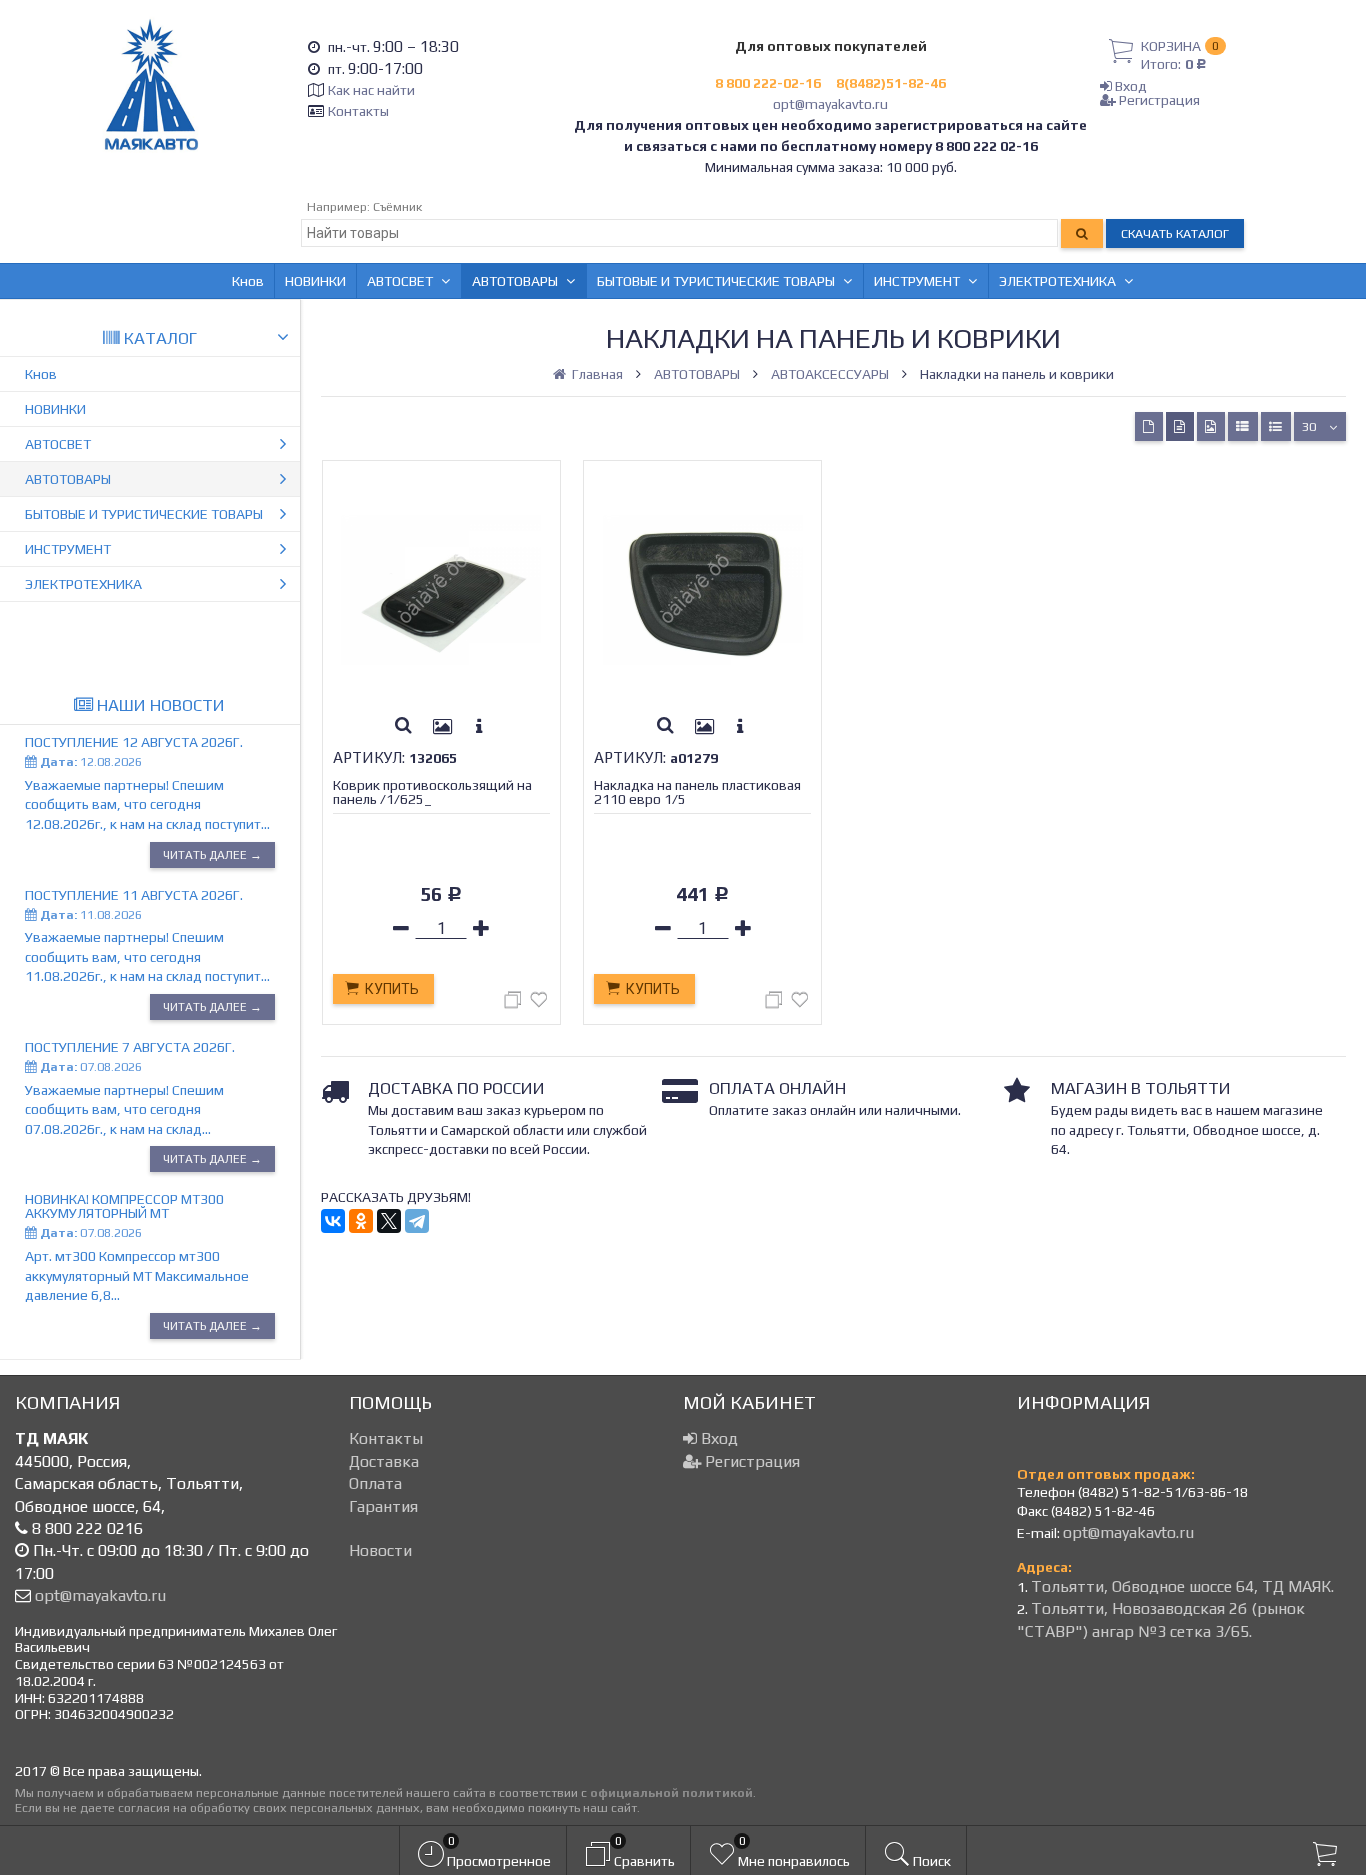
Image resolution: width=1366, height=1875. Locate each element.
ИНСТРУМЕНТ (917, 281)
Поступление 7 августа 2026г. (130, 1047)
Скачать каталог (1175, 233)
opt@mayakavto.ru (830, 104)
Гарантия (383, 1506)
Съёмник (397, 206)
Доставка (384, 1461)
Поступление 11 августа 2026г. (134, 895)
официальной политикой (671, 1792)
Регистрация (1158, 100)
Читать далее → (212, 855)
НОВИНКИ (315, 281)
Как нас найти (371, 90)
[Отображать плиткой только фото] (1211, 426)
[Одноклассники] (361, 1221)
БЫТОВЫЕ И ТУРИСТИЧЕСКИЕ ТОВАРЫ (716, 281)
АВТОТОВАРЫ (515, 281)
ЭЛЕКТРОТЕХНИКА (1057, 281)
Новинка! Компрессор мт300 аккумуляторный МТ (124, 1206)
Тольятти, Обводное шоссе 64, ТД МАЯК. (1182, 1586)
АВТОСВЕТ (400, 281)
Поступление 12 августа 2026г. (134, 742)
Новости (380, 1550)
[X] (389, 1221)
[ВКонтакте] (333, 1221)
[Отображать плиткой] (1149, 426)
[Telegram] (417, 1221)
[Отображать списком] (1243, 426)
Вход (1129, 86)
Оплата (375, 1483)
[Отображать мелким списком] (1276, 426)
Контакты (358, 111)
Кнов (248, 281)
